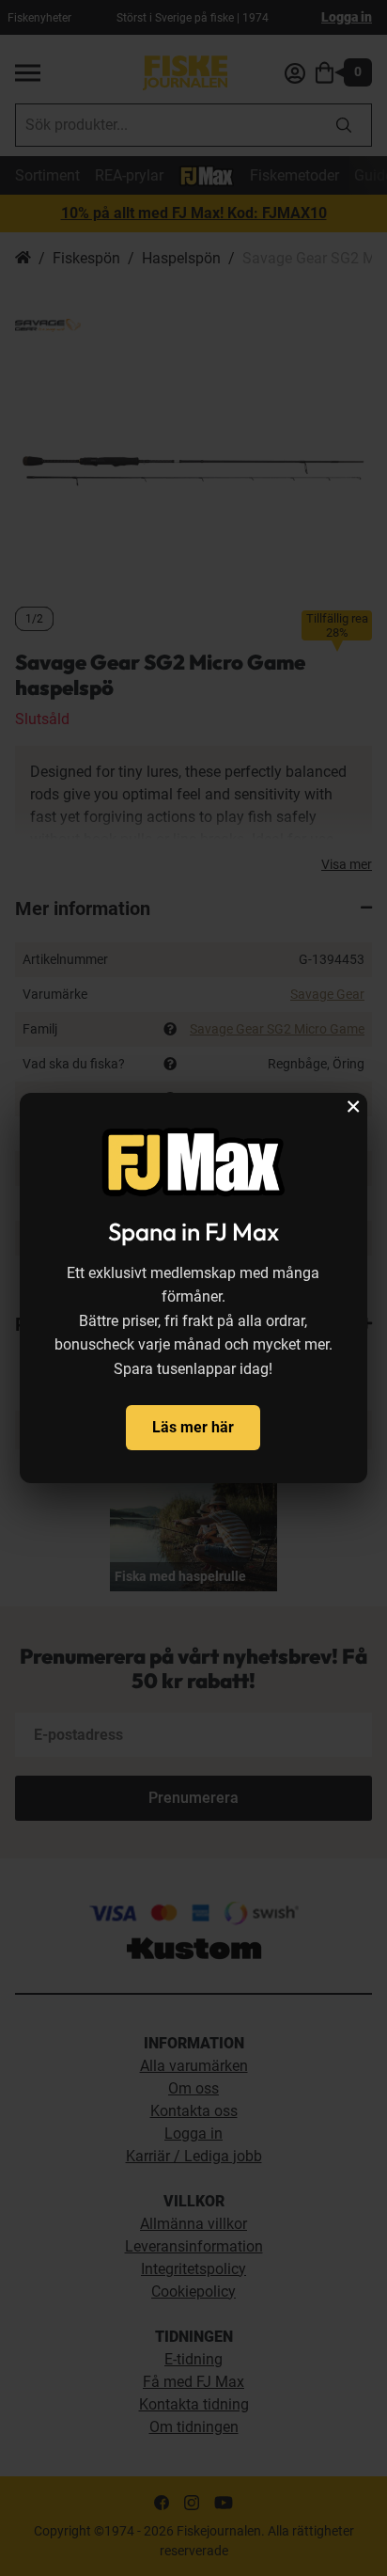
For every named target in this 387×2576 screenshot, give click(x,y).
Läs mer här (193, 1427)
